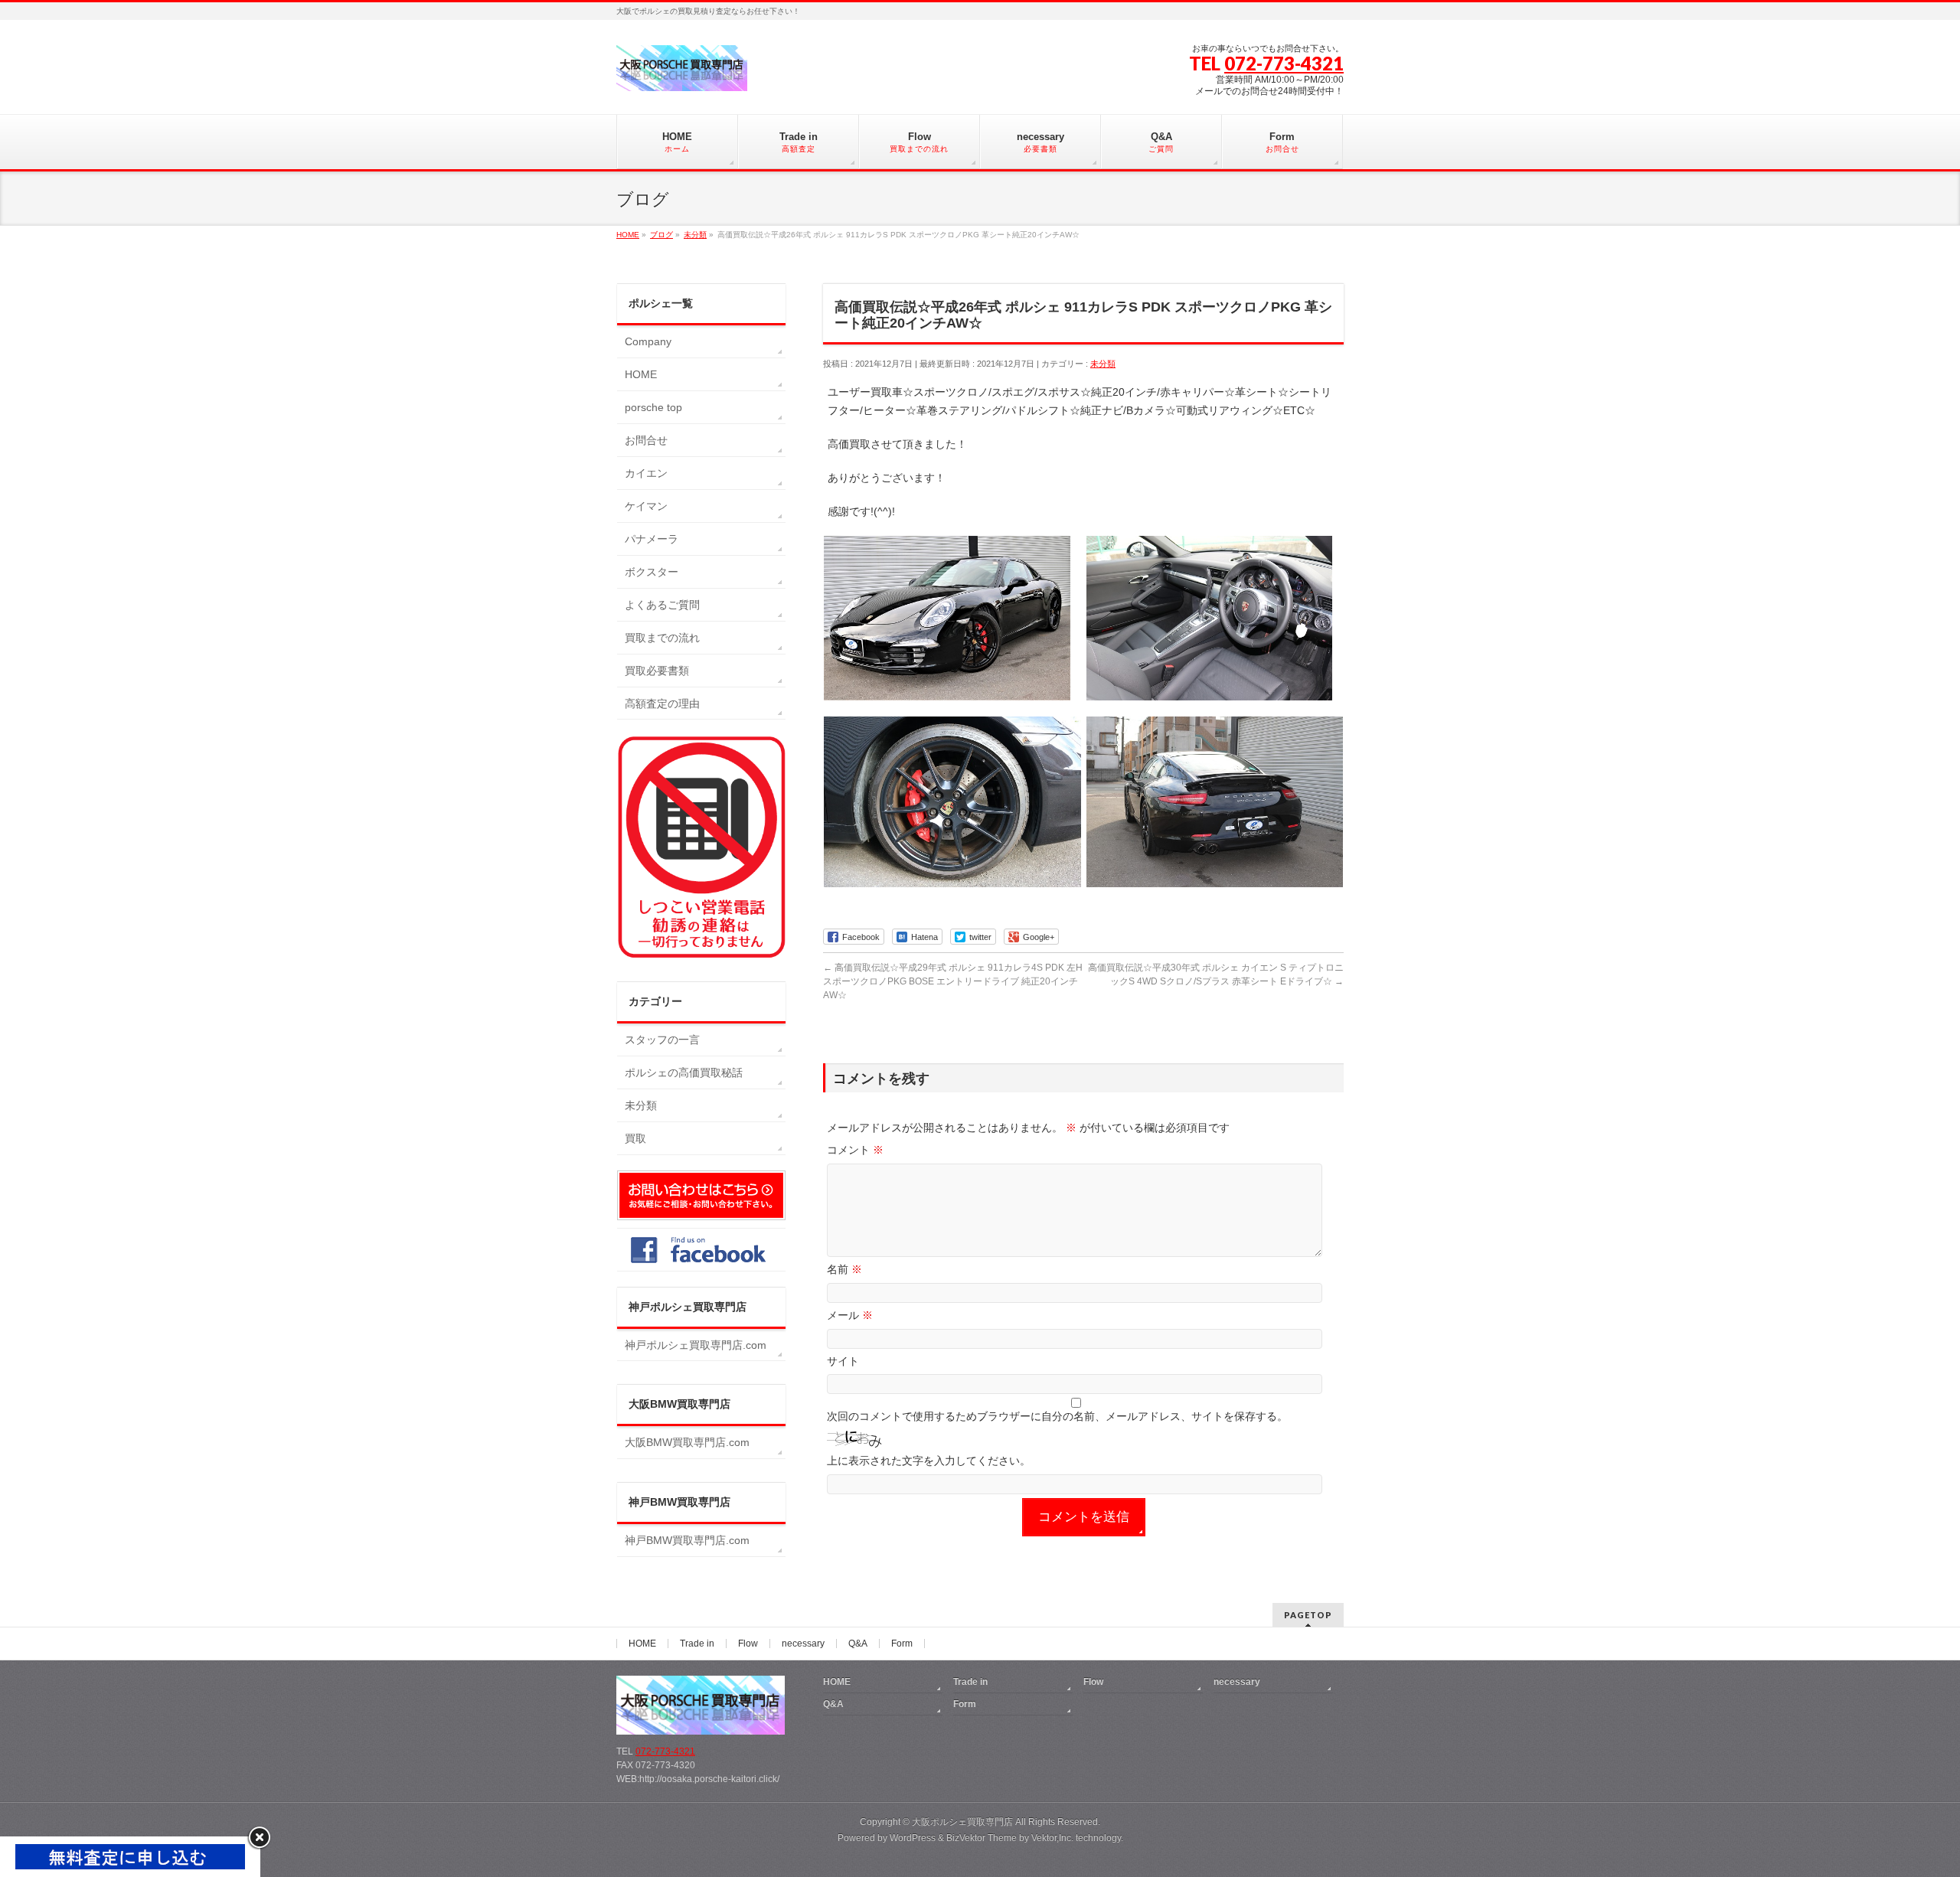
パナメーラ (652, 539)
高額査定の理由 (662, 703)
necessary (803, 1644)
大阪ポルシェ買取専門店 (962, 1822)
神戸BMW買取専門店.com (687, 1540)
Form (902, 1644)
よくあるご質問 (662, 605)
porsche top (653, 407)
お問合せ (646, 440)
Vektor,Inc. (1052, 1838)
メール (850, 1315)
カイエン (646, 473)
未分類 (1103, 364)
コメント (855, 1150)
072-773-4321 (1284, 63)
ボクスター (652, 572)
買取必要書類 (657, 671)
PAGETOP (1308, 1615)
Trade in (697, 1644)
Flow (748, 1644)
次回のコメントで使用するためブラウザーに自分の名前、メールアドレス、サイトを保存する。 (1057, 1416)
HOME (641, 374)
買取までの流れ (662, 638)
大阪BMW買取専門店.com (687, 1442)
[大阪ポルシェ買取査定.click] (682, 74)
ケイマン (646, 506)
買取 (635, 1138)
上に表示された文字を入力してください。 (929, 1461)
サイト (843, 1361)
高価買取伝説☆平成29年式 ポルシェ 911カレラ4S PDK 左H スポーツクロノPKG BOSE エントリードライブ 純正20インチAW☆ (957, 981)
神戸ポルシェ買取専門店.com (696, 1345)
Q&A (858, 1644)
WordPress (913, 1838)
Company (648, 341)
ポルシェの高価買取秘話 (684, 1072)
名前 (844, 1269)
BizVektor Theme (982, 1838)
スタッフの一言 (662, 1040)
